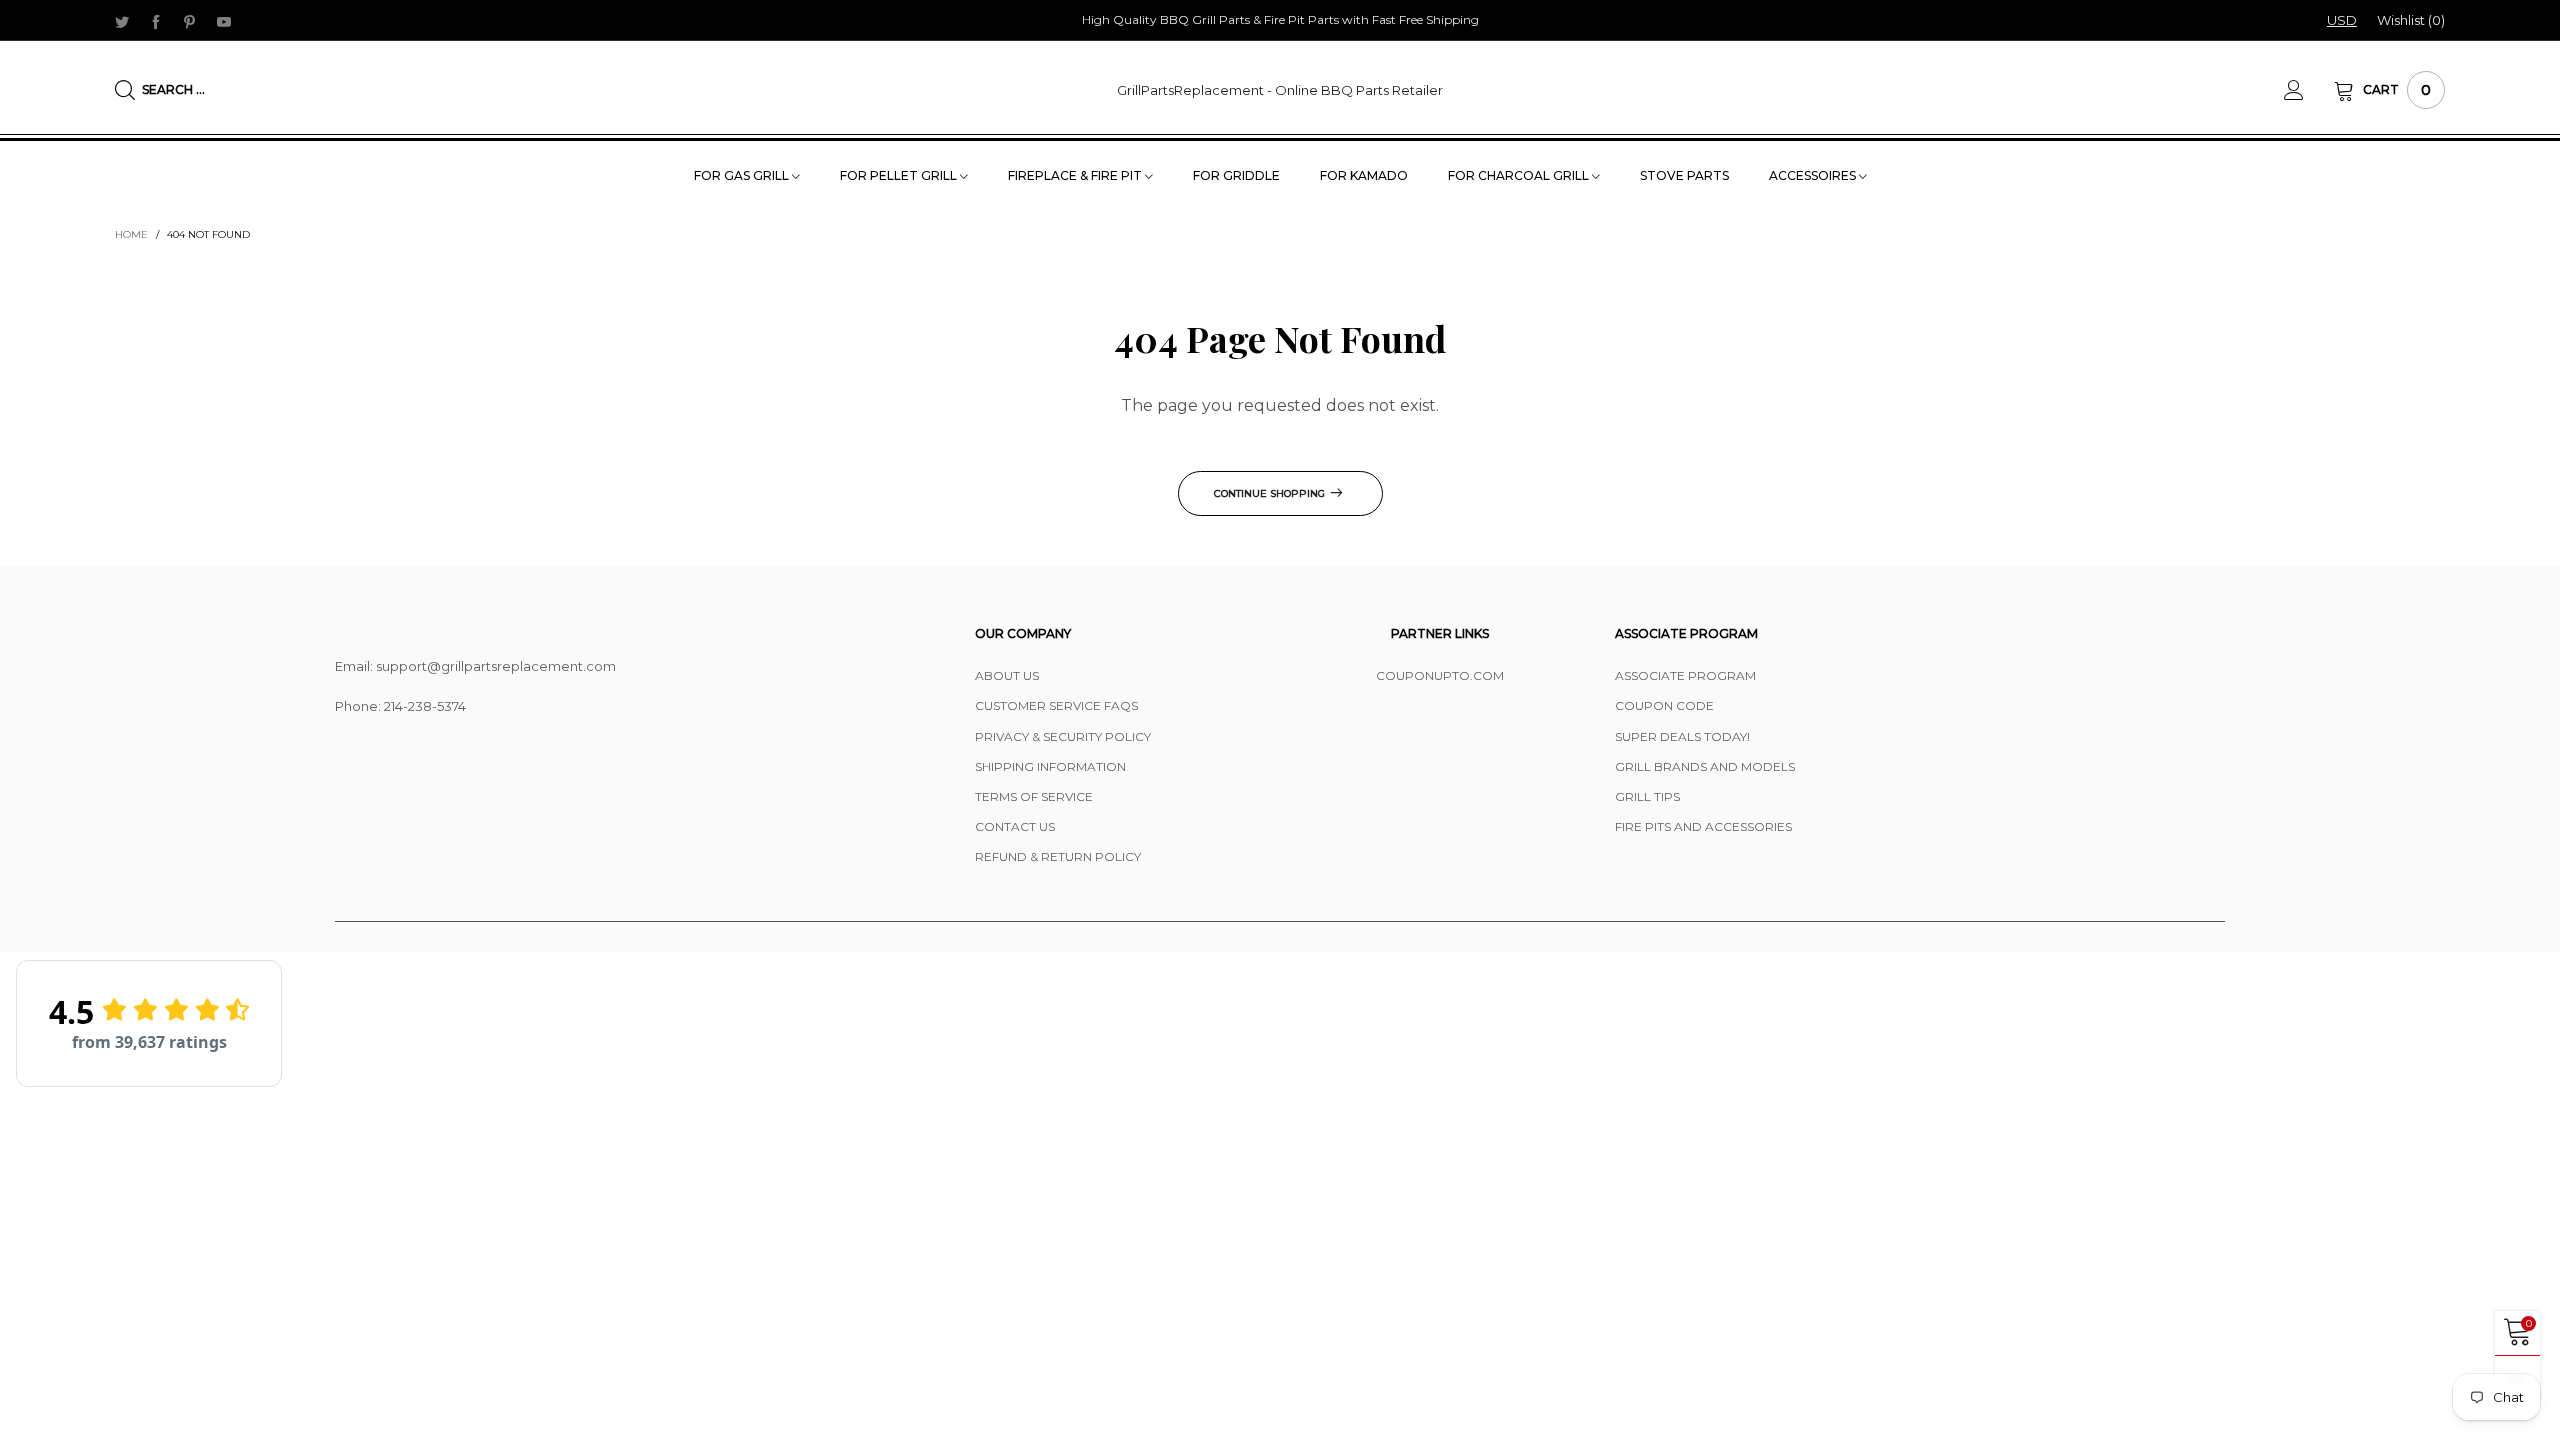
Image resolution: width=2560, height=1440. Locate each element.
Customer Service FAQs (1056, 705)
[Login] (2309, 90)
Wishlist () (2411, 20)
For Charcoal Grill (1520, 175)
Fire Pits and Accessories (1703, 826)
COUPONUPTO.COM (1440, 675)
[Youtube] (224, 21)
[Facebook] (156, 21)
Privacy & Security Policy (1063, 736)
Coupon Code (1664, 705)
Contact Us (1015, 826)
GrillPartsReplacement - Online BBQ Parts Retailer (1280, 90)
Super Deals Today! (1682, 736)
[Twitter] (122, 21)
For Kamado (1364, 175)
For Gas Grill (743, 175)
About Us (1007, 675)
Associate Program (1685, 675)
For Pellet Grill (900, 175)
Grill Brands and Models (1705, 766)
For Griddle (1236, 175)
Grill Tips (1647, 796)
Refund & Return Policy (1058, 856)
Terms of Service (1034, 796)
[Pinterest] (190, 21)
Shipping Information (1050, 766)
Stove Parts (1684, 175)
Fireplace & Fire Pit (1076, 175)
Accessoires (1814, 175)
